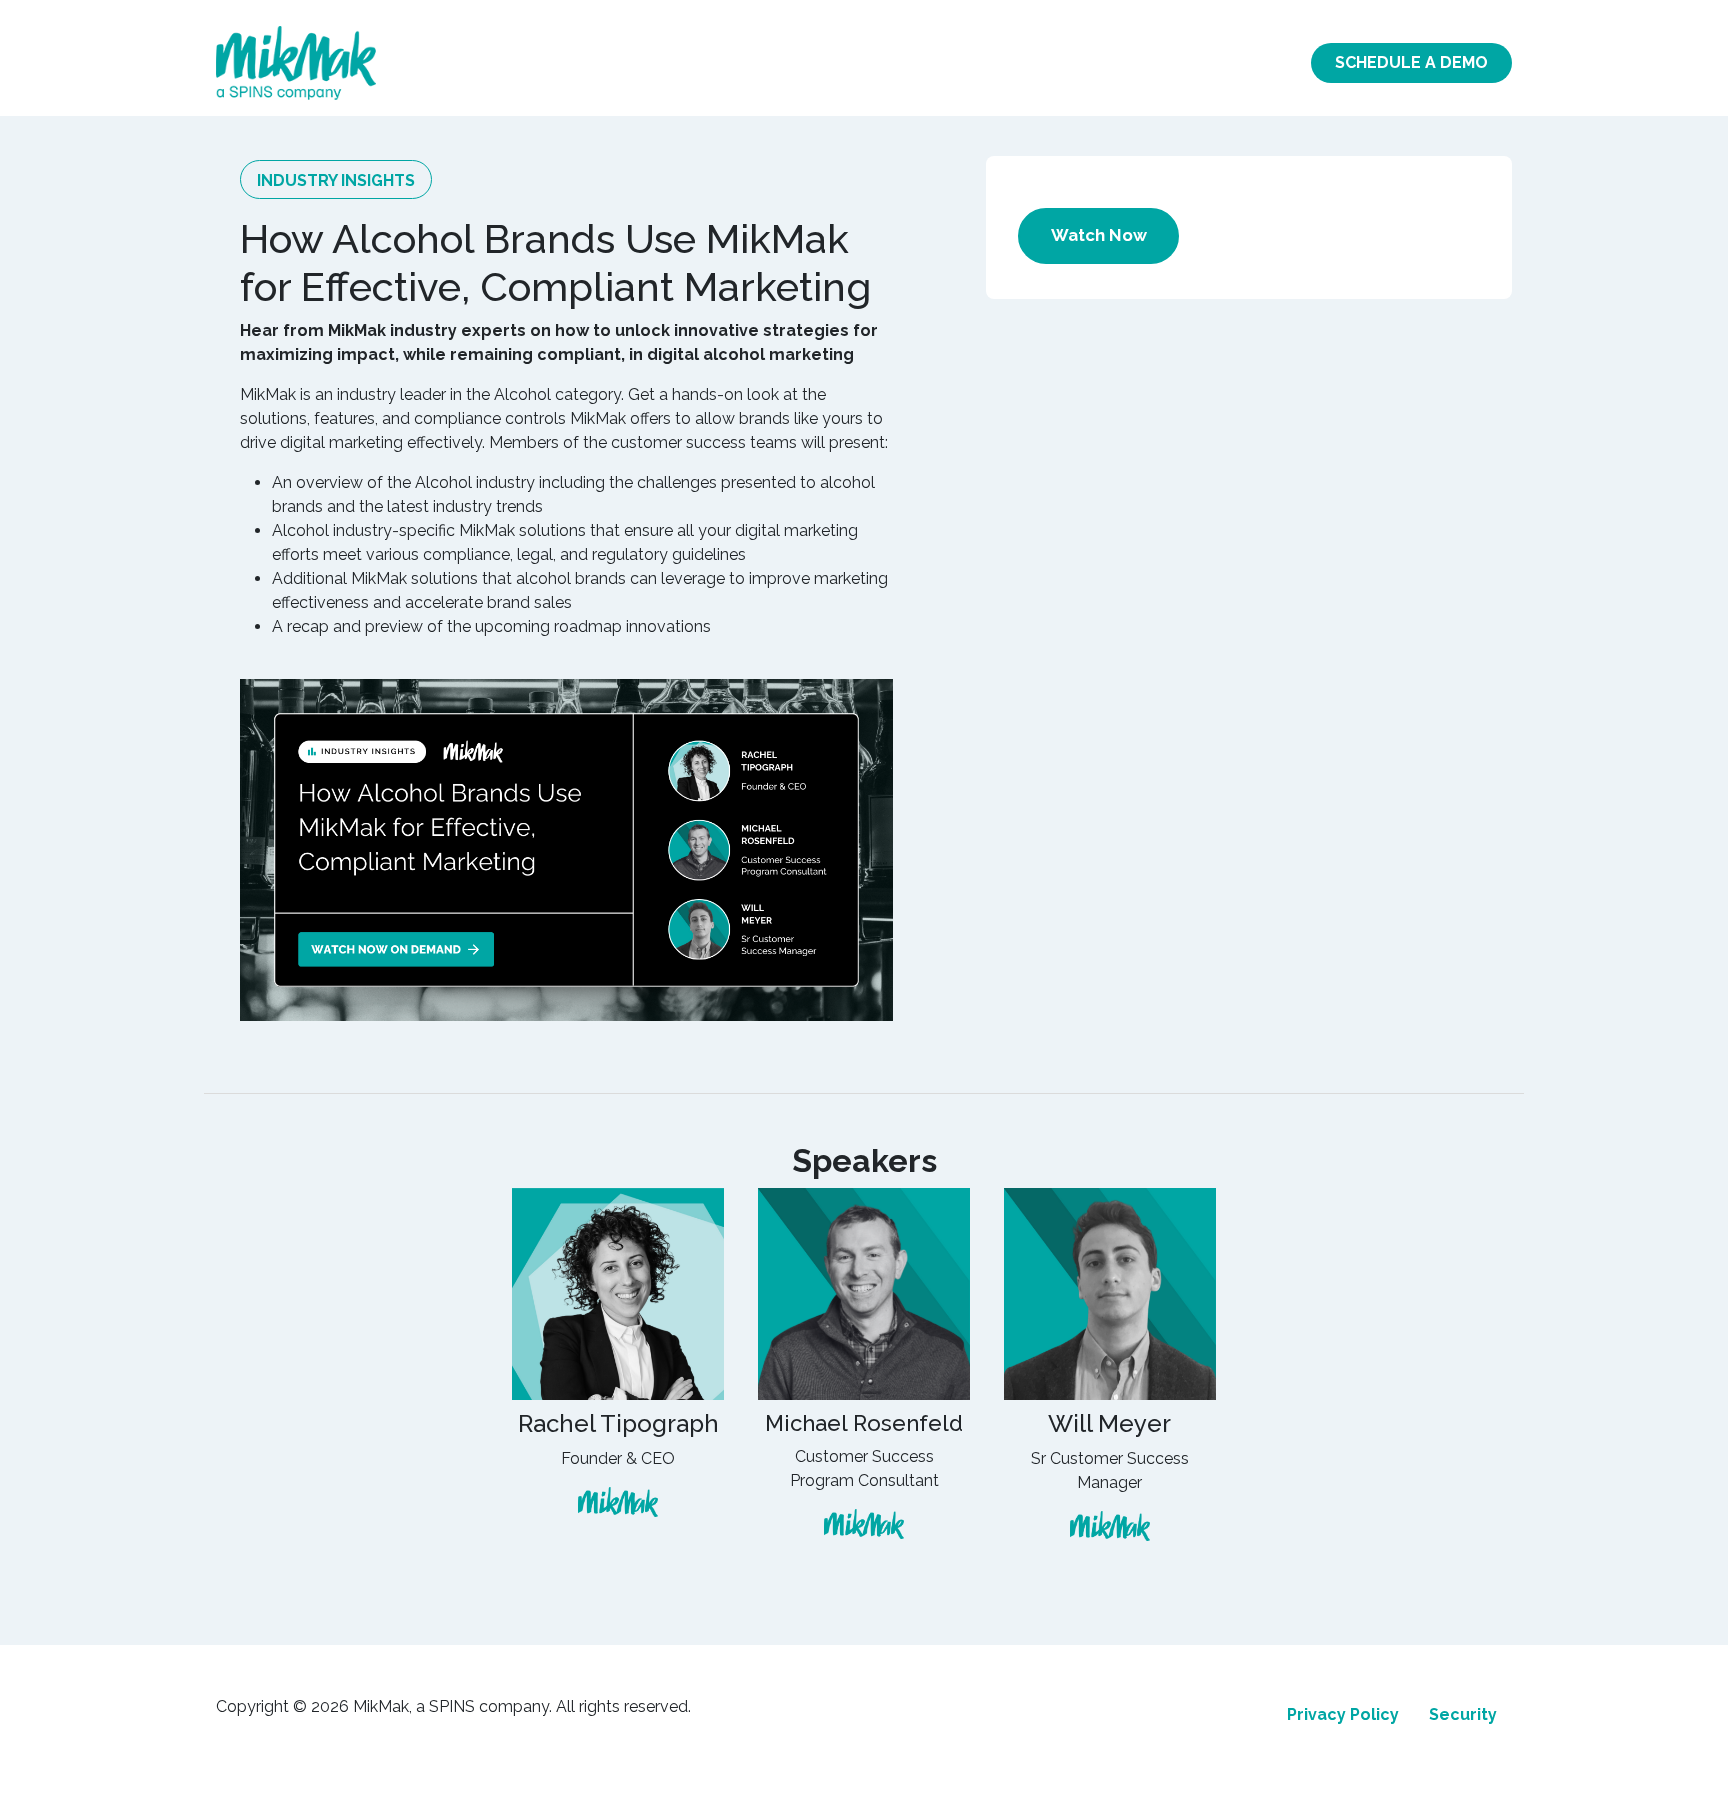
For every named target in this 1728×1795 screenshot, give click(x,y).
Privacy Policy (1343, 1714)
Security (1463, 1714)
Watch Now (1099, 235)
